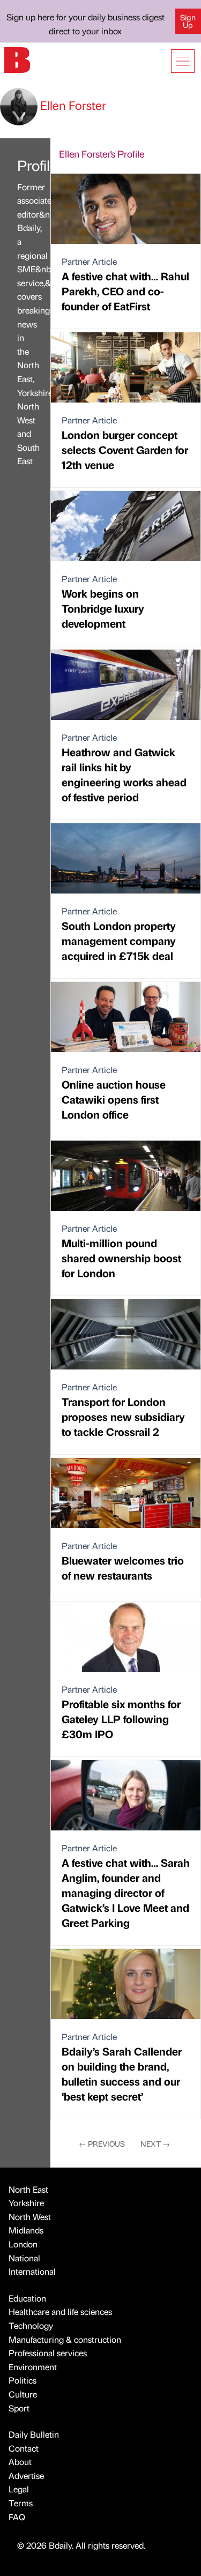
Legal (19, 2489)
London (23, 2244)
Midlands (26, 2230)
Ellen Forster (72, 105)
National (24, 2258)
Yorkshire (26, 2203)
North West (30, 2217)
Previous (102, 2143)
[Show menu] (183, 61)
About (20, 2462)
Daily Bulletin (34, 2434)
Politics (23, 2380)
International (32, 2271)
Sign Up (188, 21)
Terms (21, 2503)
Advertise (26, 2476)
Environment (33, 2367)
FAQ (17, 2517)
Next (155, 2143)
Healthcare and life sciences (60, 2311)
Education (27, 2298)
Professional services (48, 2353)
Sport (19, 2408)
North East (28, 2189)
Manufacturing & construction (65, 2339)
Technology (31, 2325)
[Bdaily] (17, 59)
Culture (23, 2394)
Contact (24, 2448)
